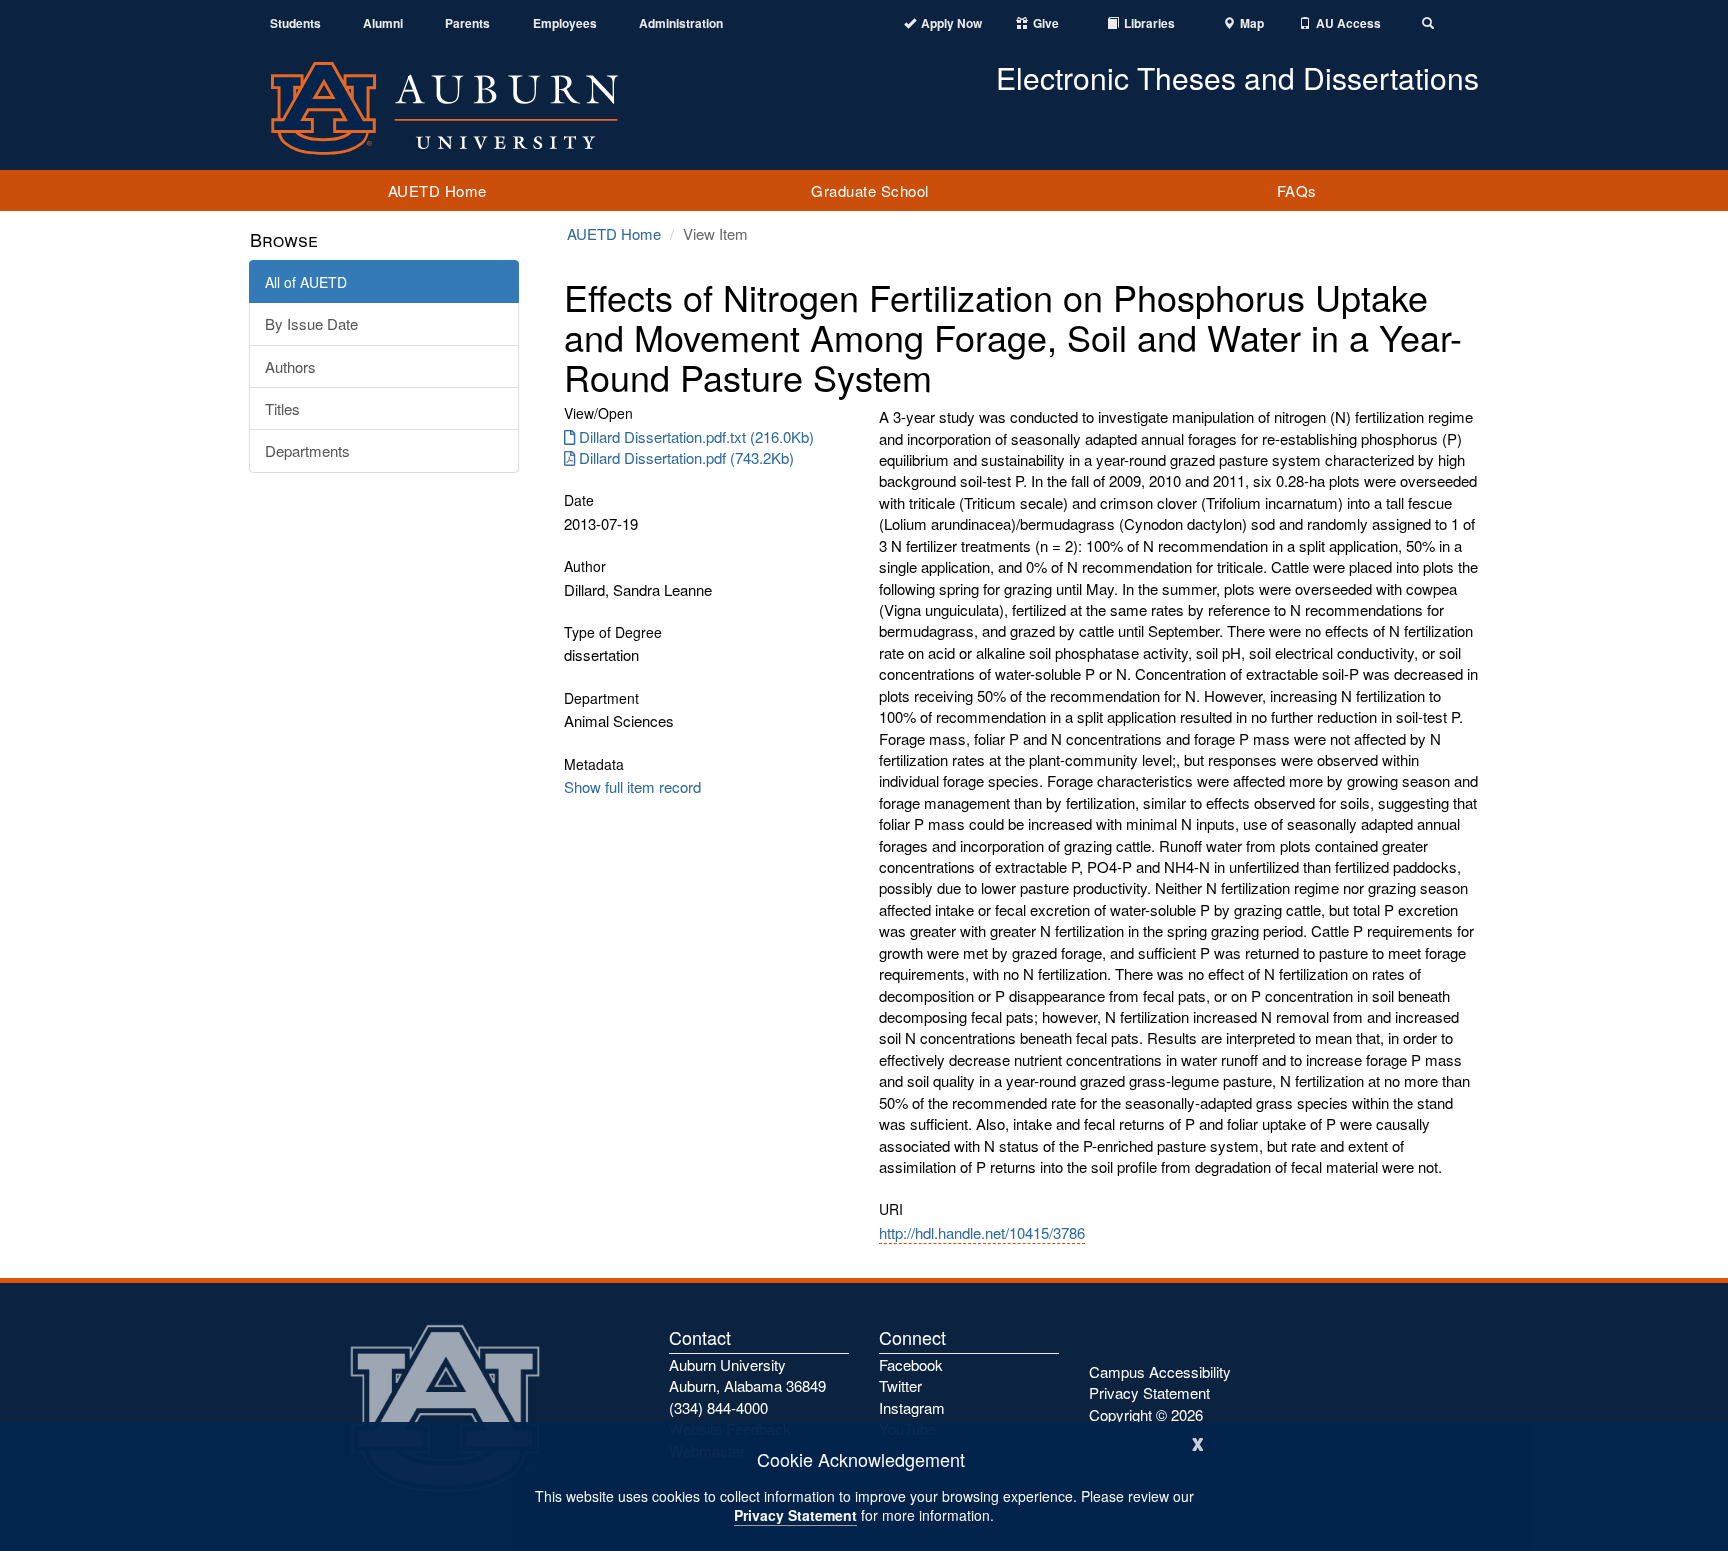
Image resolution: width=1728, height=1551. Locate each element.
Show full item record (632, 786)
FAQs (1297, 190)
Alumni (383, 23)
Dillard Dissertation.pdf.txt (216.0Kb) (696, 436)
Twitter (900, 1385)
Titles (282, 408)
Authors (290, 366)
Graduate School (870, 190)
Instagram (912, 1407)
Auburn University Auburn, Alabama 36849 (747, 1375)
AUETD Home (437, 190)
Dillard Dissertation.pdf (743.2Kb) (686, 457)
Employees (565, 23)
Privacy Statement (795, 1515)
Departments (307, 450)
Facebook (911, 1364)
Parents (467, 23)
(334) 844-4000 (718, 1407)
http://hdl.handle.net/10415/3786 (982, 1232)
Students (295, 23)
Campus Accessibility (1160, 1371)
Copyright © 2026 (1146, 1414)
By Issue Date (311, 323)
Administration (681, 23)
